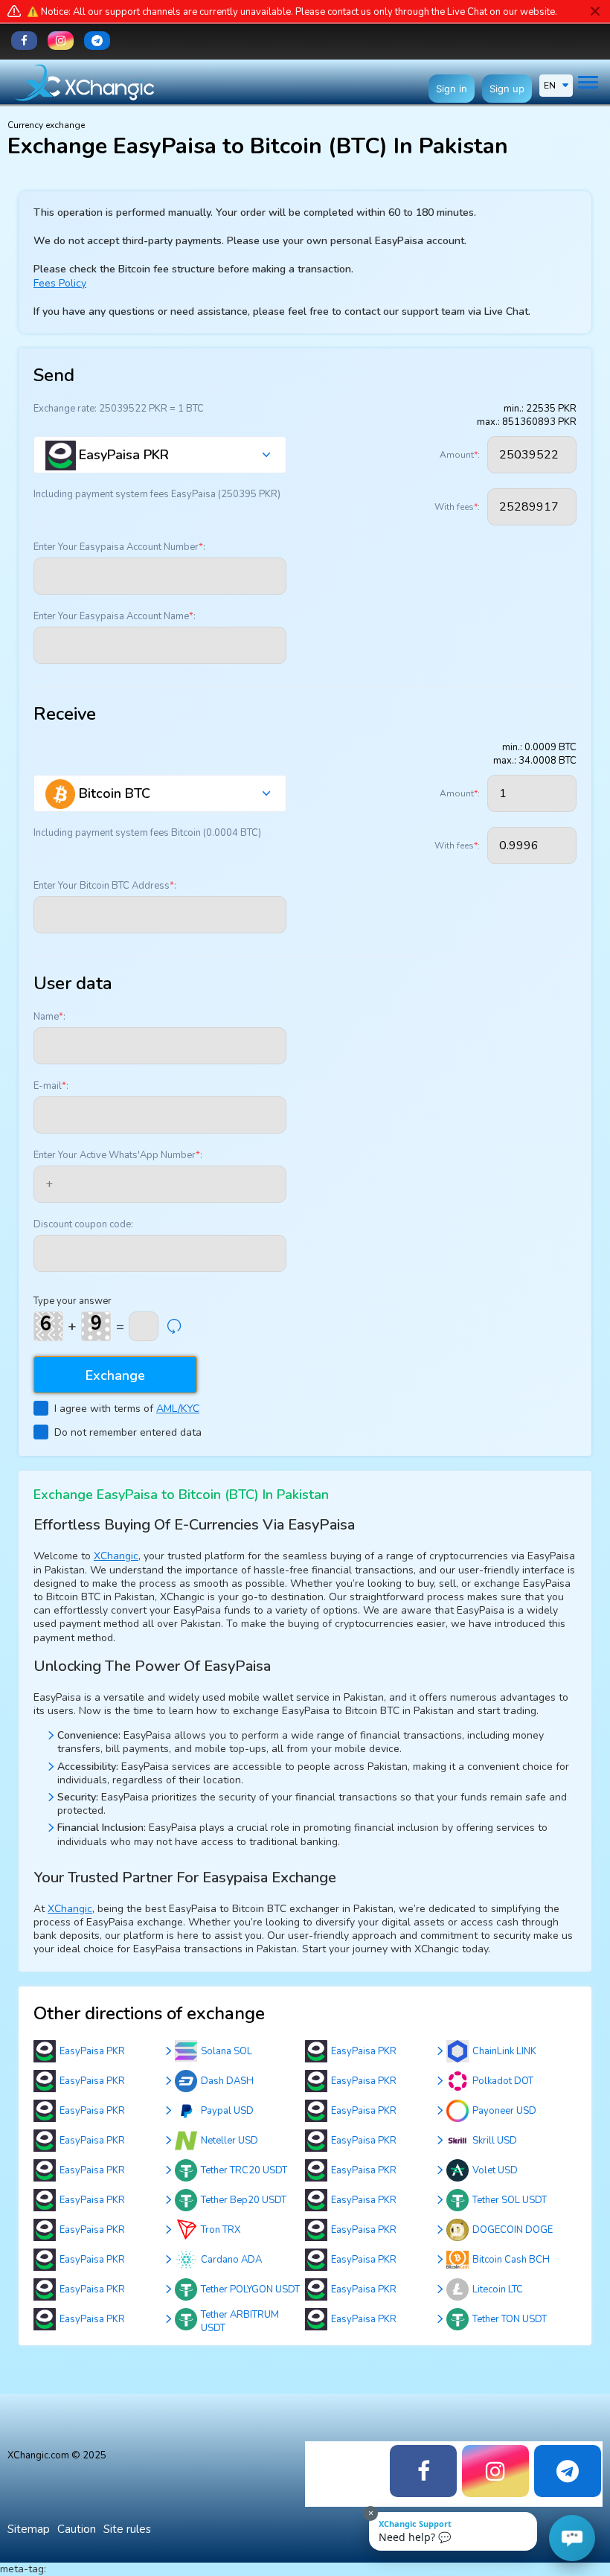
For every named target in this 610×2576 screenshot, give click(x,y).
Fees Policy (60, 283)
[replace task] (174, 1326)
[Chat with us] (572, 2538)
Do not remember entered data (128, 1432)
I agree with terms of (127, 1409)
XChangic (116, 1556)
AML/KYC (178, 1409)
